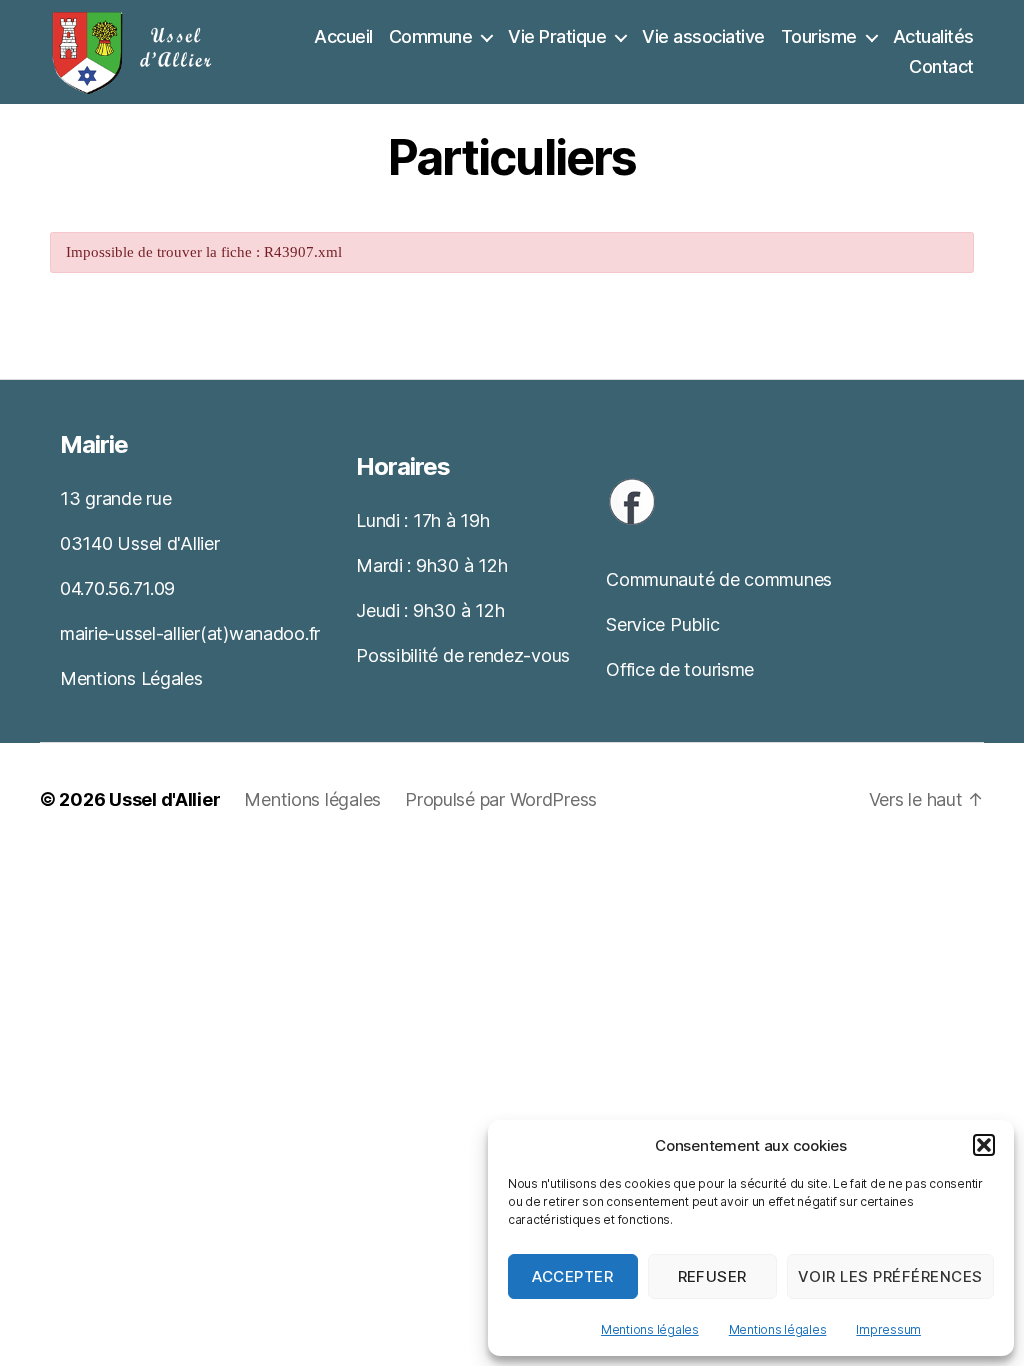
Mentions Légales (131, 678)
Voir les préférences (890, 1276)
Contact (941, 66)
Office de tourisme (680, 669)
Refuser (713, 1276)
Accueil (343, 36)
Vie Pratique (557, 36)
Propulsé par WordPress (501, 799)
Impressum (888, 1329)
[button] (984, 1145)
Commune (431, 36)
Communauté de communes (719, 579)
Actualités (933, 36)
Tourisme (819, 36)
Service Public (662, 624)
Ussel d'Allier (164, 799)
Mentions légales (650, 1329)
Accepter (572, 1276)
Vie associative (703, 36)
